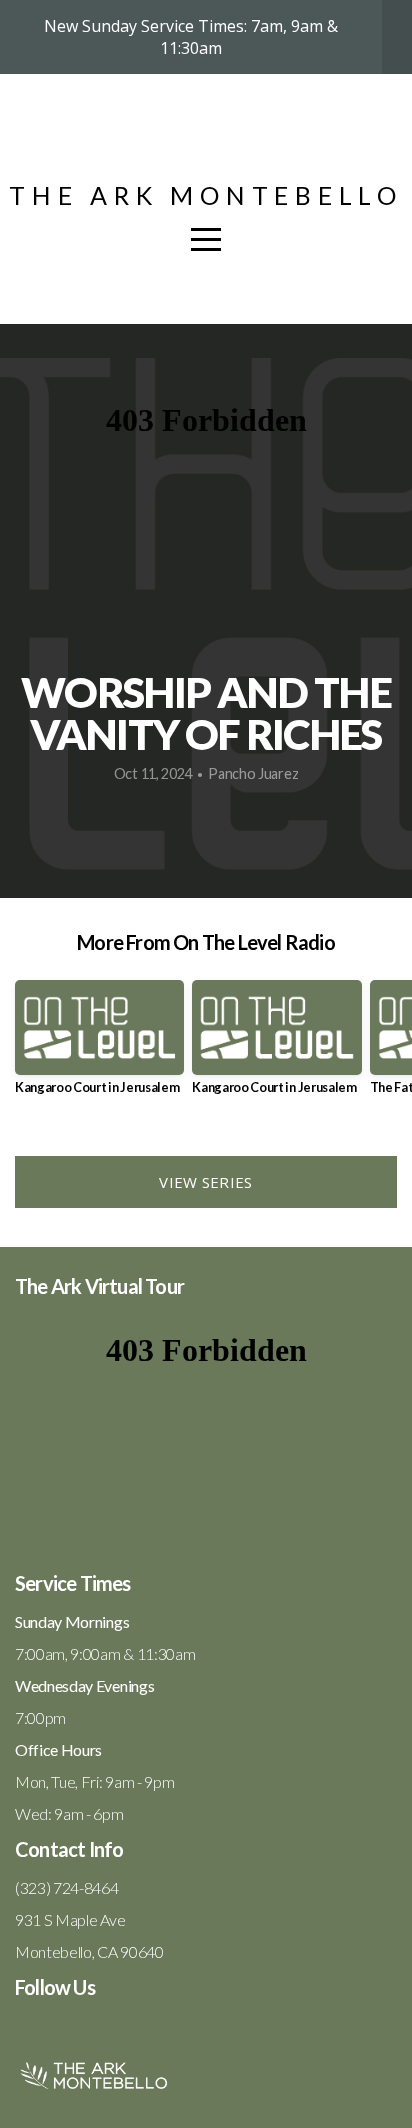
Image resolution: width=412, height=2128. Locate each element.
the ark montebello (206, 195)
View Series (205, 1182)
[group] (99, 1045)
